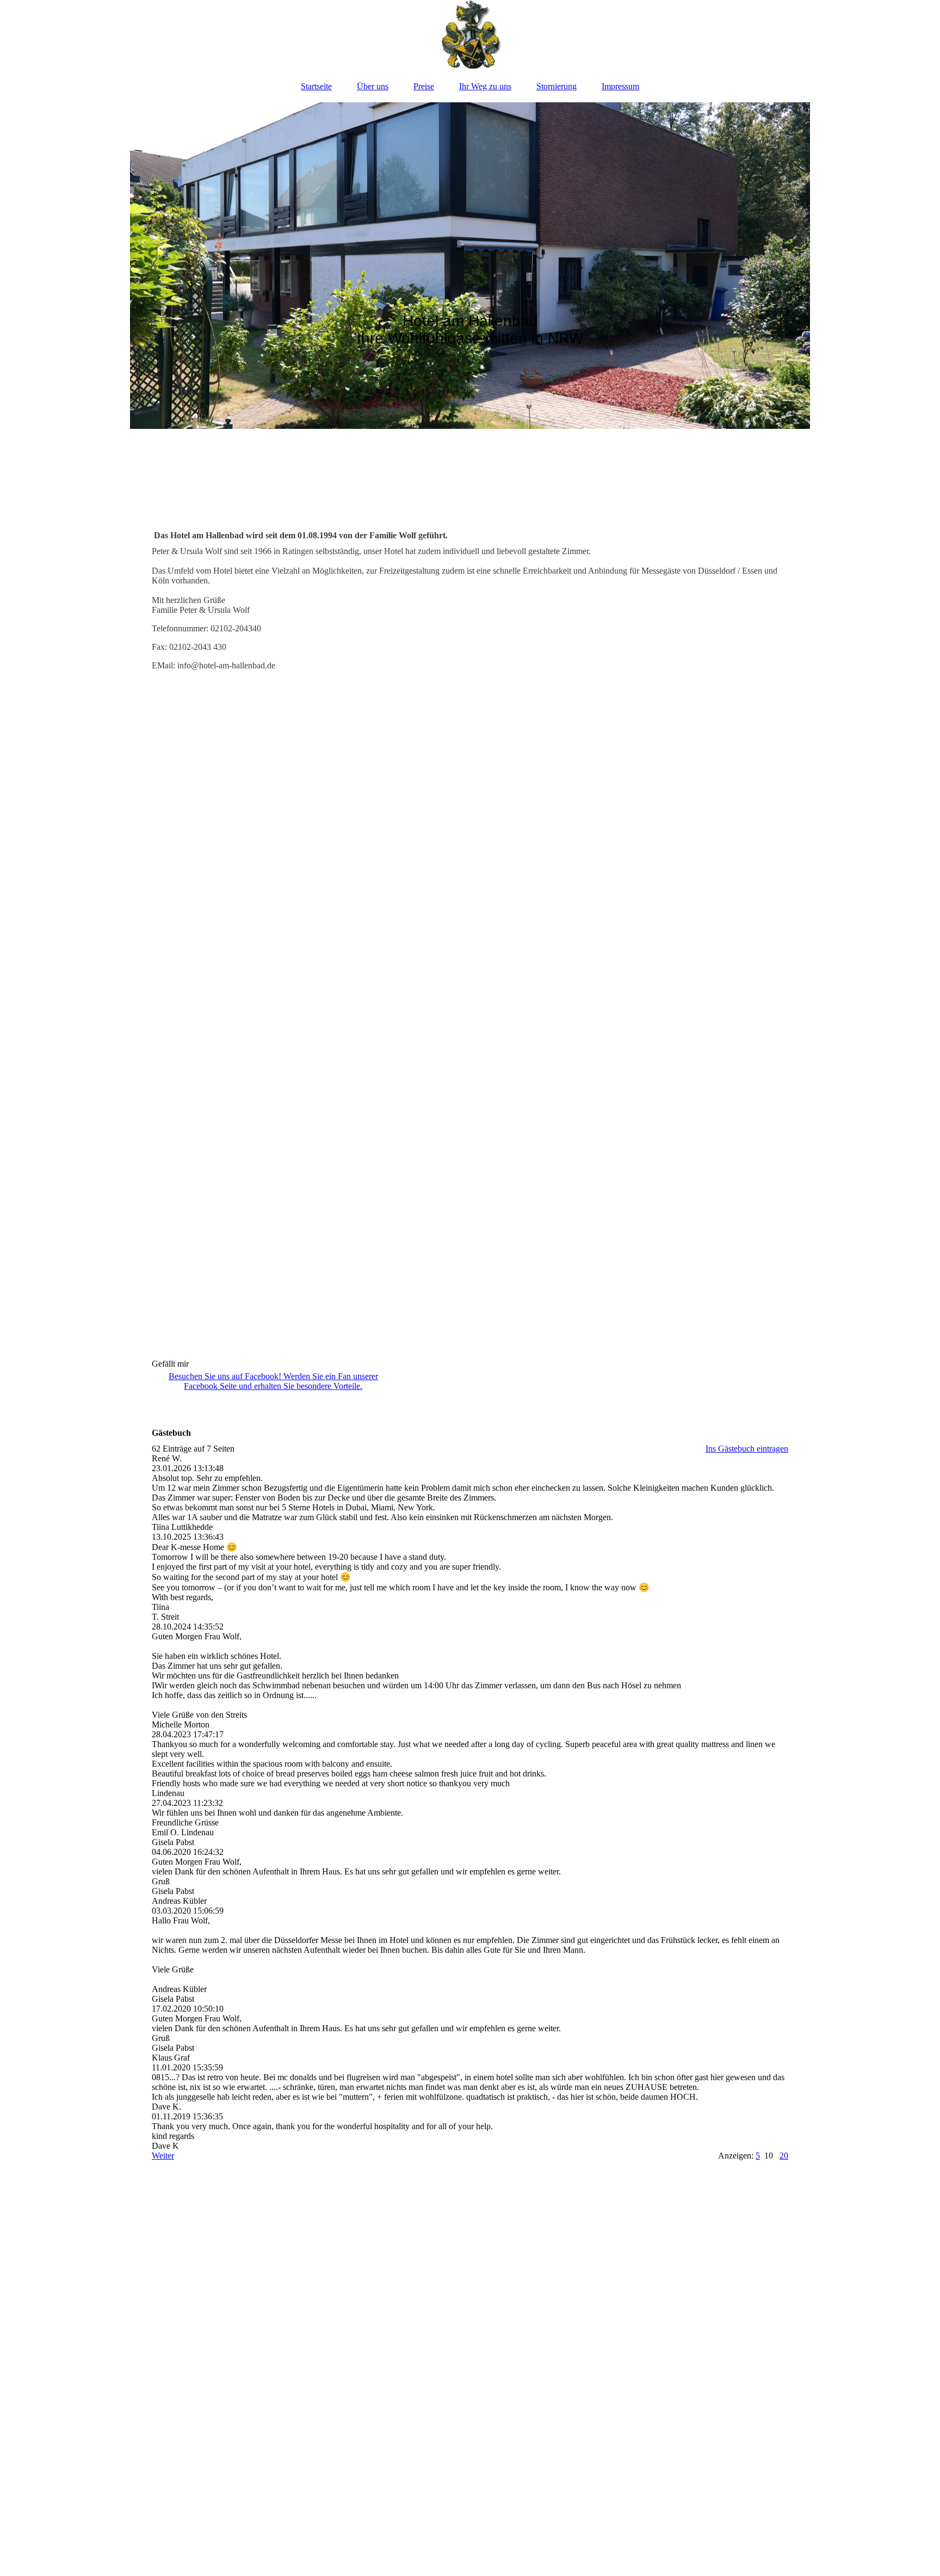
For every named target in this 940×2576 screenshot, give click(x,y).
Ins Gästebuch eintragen (747, 1449)
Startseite (316, 86)
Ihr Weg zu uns (485, 86)
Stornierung (556, 86)
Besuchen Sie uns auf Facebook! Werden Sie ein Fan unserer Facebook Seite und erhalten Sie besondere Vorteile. (273, 1381)
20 (784, 2156)
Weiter (163, 2156)
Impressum (620, 86)
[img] (470, 35)
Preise (424, 86)
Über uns (373, 86)
